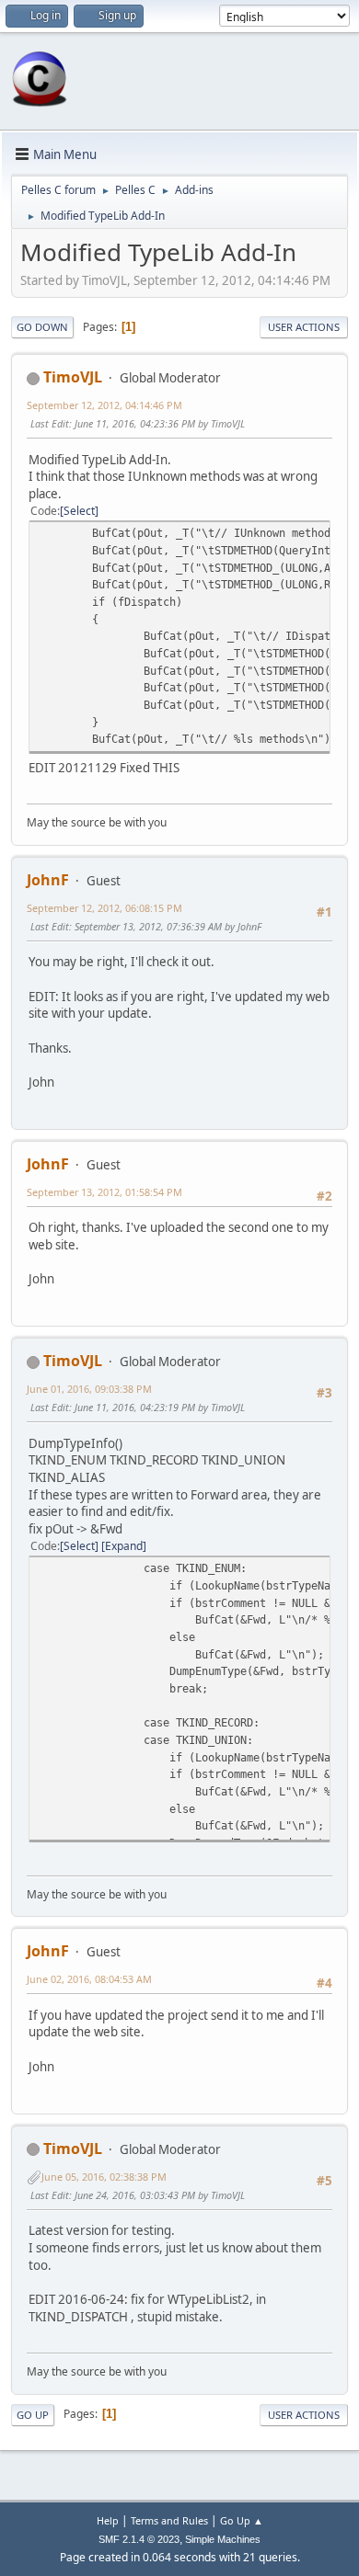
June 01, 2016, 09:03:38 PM (89, 1389)
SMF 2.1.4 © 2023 (139, 2539)
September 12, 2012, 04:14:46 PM (104, 405)
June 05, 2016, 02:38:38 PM (104, 2177)
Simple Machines (223, 2539)
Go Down (42, 327)
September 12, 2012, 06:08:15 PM (104, 908)
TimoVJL (73, 377)
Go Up (33, 2415)
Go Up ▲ (242, 2520)
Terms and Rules (169, 2520)
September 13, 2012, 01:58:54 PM (104, 1192)
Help (108, 2520)
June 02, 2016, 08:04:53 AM (89, 1979)
